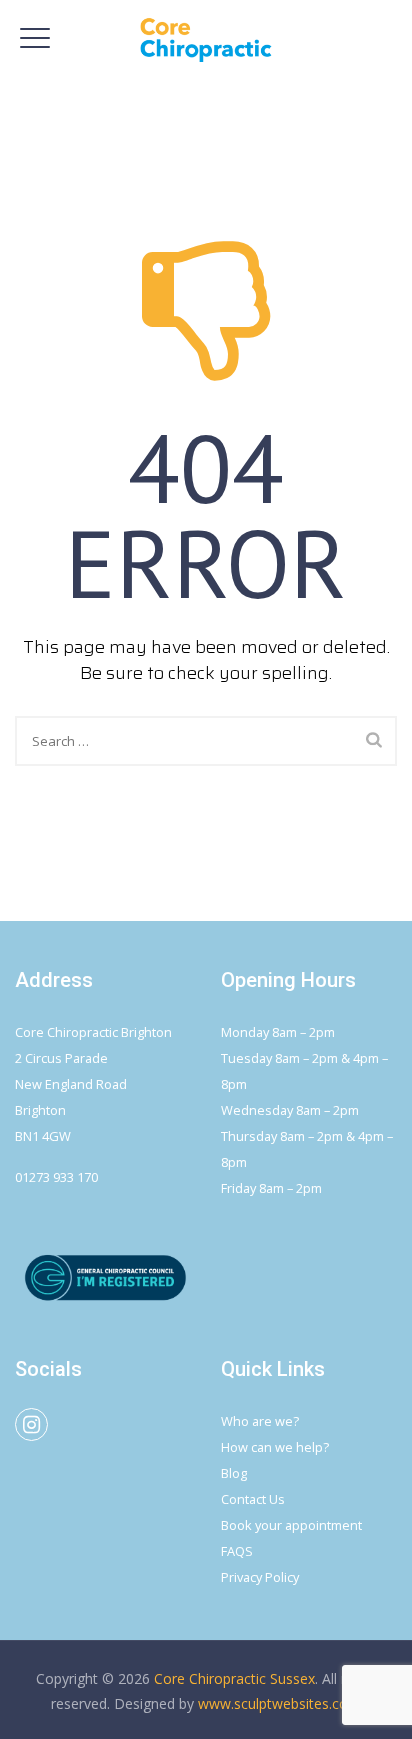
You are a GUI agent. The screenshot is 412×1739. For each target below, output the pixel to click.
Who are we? (260, 1421)
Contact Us (253, 1499)
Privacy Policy (260, 1577)
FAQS (237, 1551)
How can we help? (275, 1447)
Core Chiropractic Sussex (234, 1678)
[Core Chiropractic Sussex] (206, 40)
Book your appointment (291, 1525)
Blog (234, 1473)
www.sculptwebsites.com (279, 1703)
